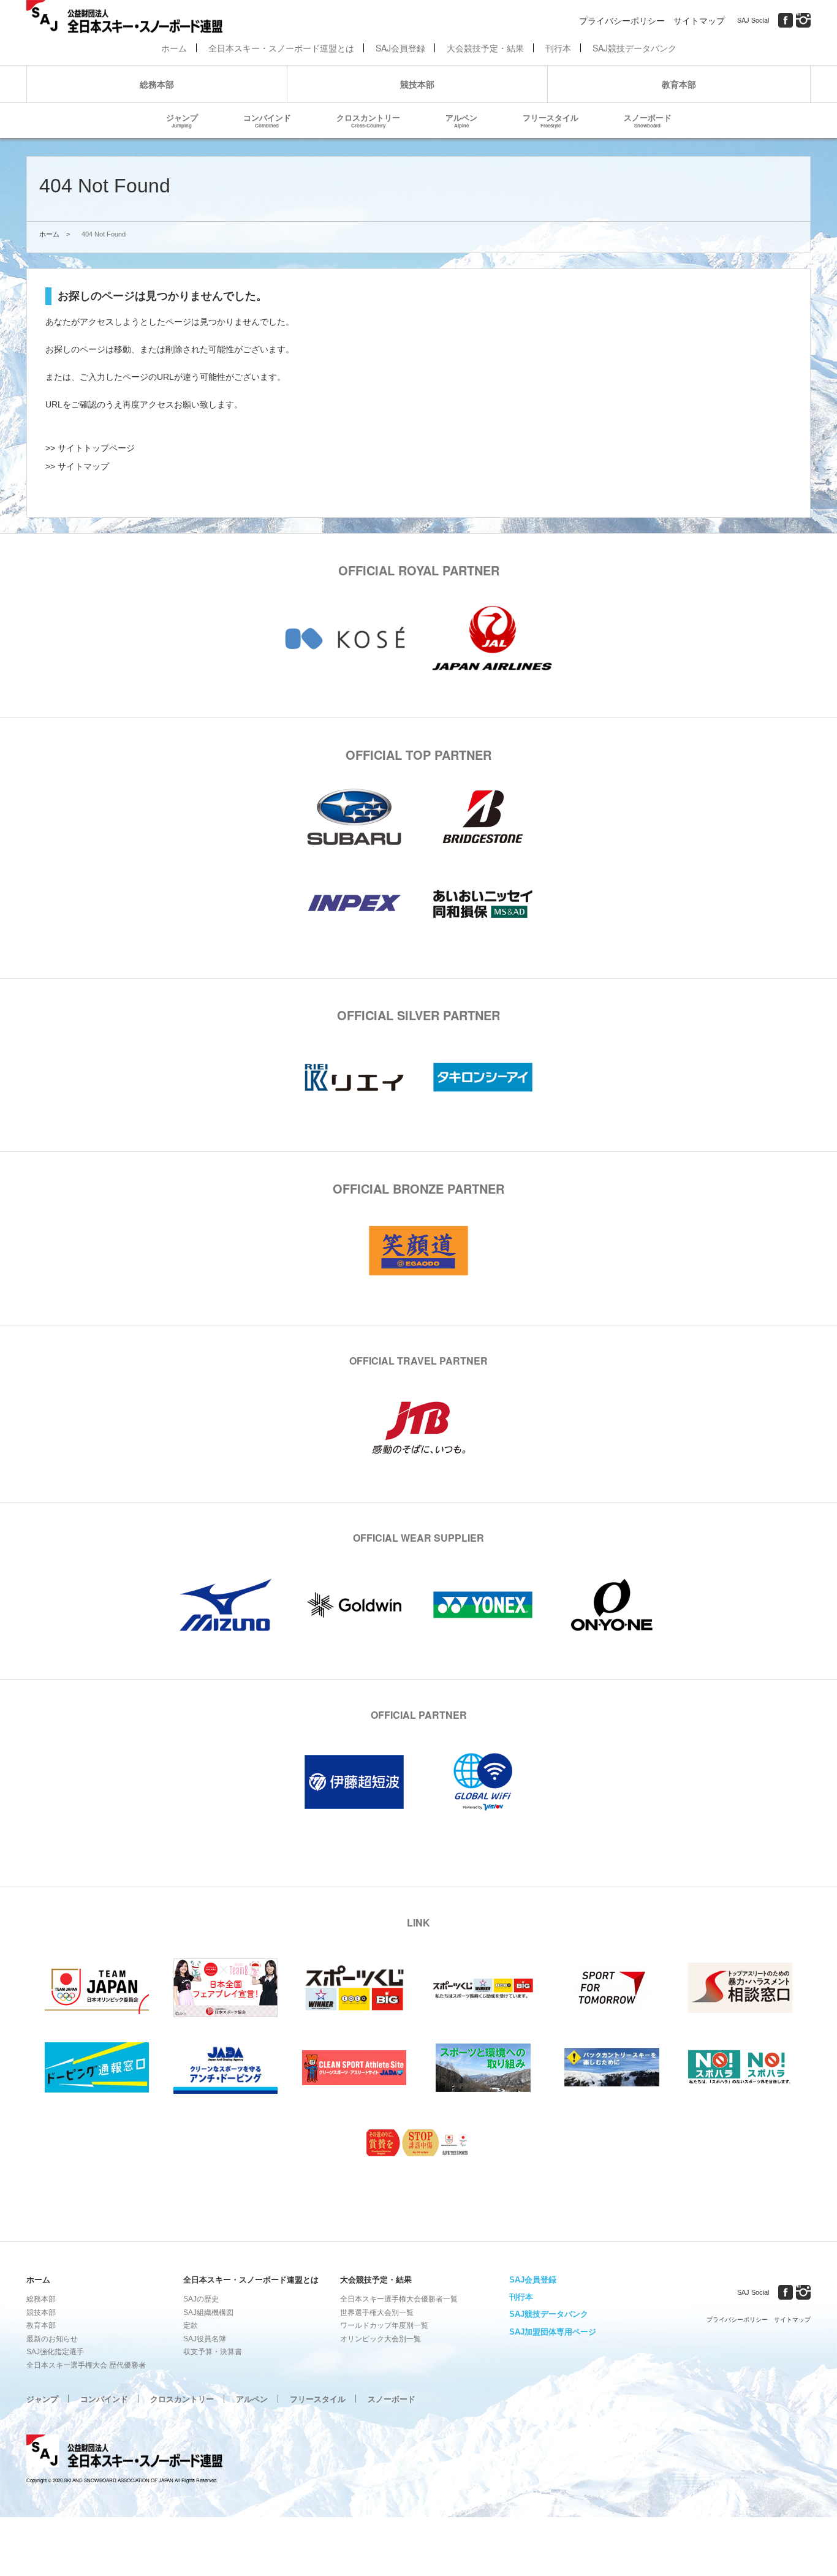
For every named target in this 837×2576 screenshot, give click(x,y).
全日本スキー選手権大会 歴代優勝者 (86, 2365)
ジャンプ (182, 120)
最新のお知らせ (52, 2339)
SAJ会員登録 (400, 48)
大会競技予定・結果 (485, 48)
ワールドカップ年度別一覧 (384, 2325)
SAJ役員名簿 (205, 2339)
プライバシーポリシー (622, 20)
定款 (191, 2325)
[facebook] (786, 20)
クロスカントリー (368, 120)
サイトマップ (699, 20)
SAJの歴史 (201, 2299)
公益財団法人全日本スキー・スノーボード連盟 (124, 2453)
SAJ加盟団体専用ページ (553, 2332)
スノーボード (648, 120)
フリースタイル (551, 120)
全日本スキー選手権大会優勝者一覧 (399, 2299)
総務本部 (157, 84)
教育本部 (679, 84)
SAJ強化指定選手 (55, 2352)
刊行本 (558, 48)
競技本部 (417, 84)
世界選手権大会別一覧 (377, 2313)
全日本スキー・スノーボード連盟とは (281, 48)
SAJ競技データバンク (634, 48)
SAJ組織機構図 (208, 2313)
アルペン (461, 120)
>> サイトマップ (77, 466)
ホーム (174, 48)
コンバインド (267, 120)
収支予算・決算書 (213, 2352)
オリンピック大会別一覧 (381, 2339)
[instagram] (803, 20)
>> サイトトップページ (90, 448)
